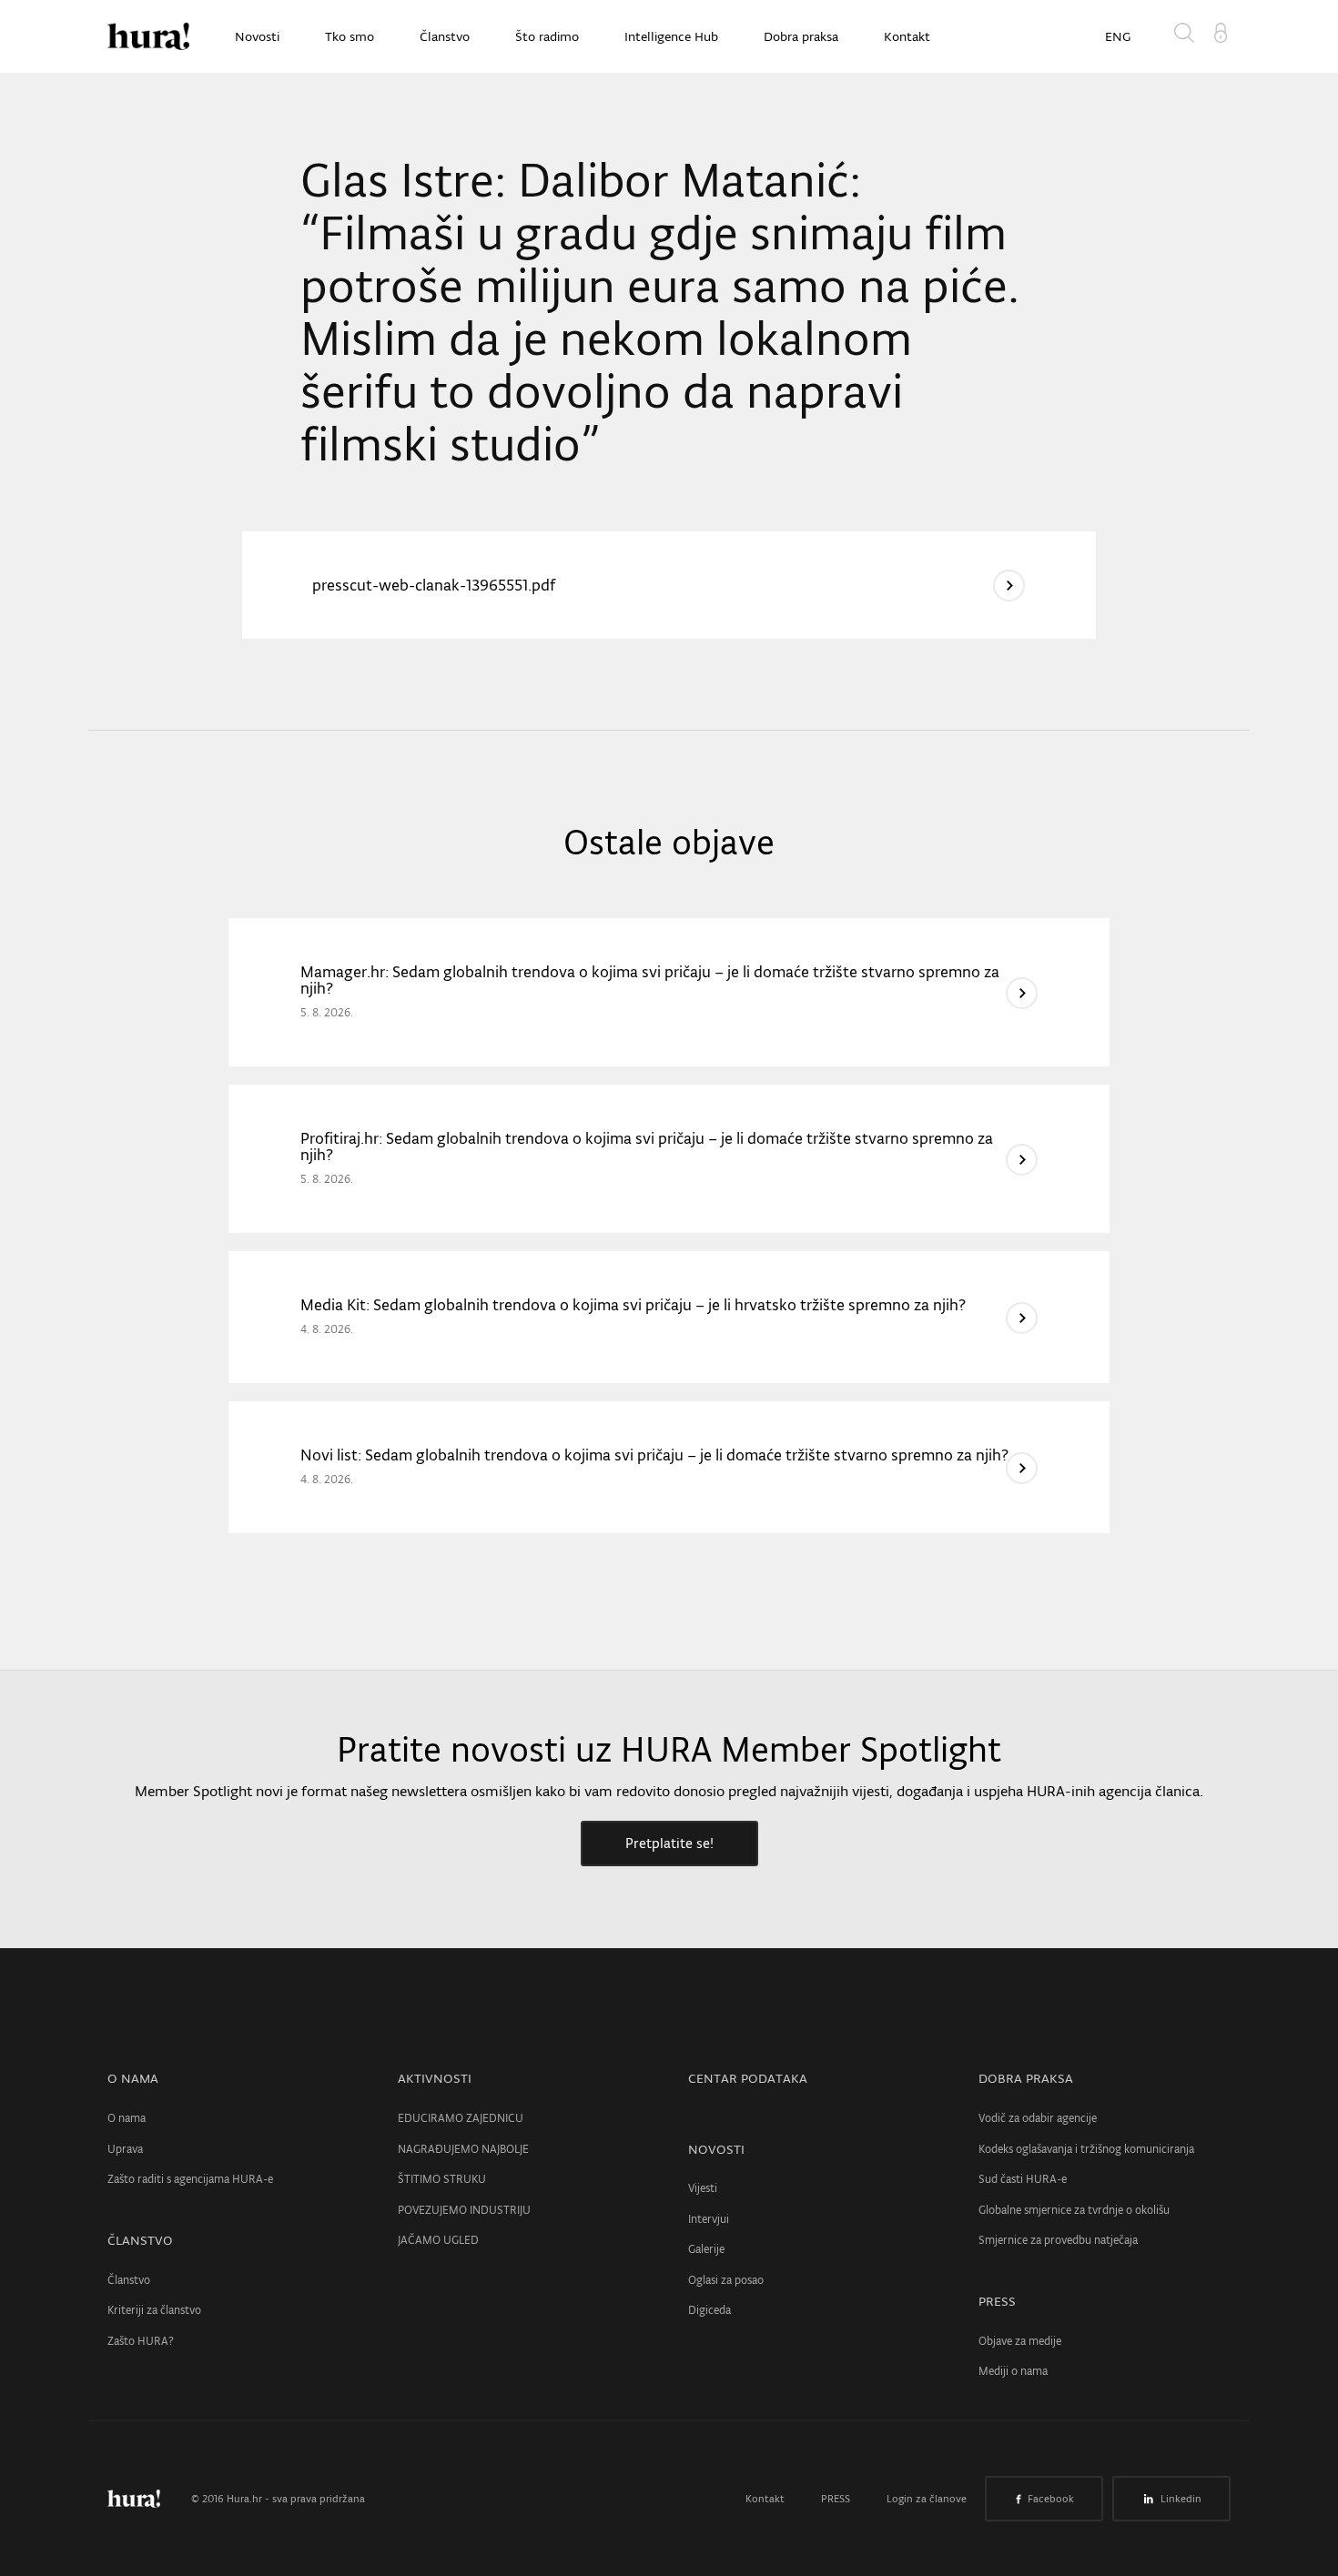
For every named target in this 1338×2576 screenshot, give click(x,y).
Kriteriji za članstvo (154, 2310)
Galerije (706, 2249)
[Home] (148, 36)
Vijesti (703, 2188)
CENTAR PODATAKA (748, 2078)
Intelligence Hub (671, 36)
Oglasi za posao (726, 2280)
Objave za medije (1020, 2341)
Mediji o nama (1013, 2371)
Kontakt (907, 36)
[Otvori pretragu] (1188, 36)
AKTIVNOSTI (435, 2078)
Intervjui (709, 2219)
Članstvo (445, 36)
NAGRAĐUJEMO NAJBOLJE (463, 2149)
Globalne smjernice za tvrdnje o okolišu (1074, 2210)
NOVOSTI (716, 2149)
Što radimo (547, 36)
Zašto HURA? (141, 2341)
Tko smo (350, 36)
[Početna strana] (147, 2499)
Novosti (257, 36)
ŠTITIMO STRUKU (442, 2179)
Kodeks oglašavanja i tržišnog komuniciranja (1086, 2149)
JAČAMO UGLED (438, 2240)
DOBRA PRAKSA (1026, 2078)
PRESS (997, 2301)
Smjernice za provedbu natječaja (1058, 2240)
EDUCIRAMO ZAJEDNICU (461, 2118)
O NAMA (133, 2078)
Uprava (125, 2149)
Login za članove (927, 2499)
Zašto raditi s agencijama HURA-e (190, 2179)
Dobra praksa (801, 36)
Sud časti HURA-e (1023, 2179)
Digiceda (710, 2310)
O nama (127, 2118)
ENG (1118, 36)
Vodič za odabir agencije (1038, 2118)
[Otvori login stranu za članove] (1221, 31)
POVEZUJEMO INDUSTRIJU (464, 2210)
